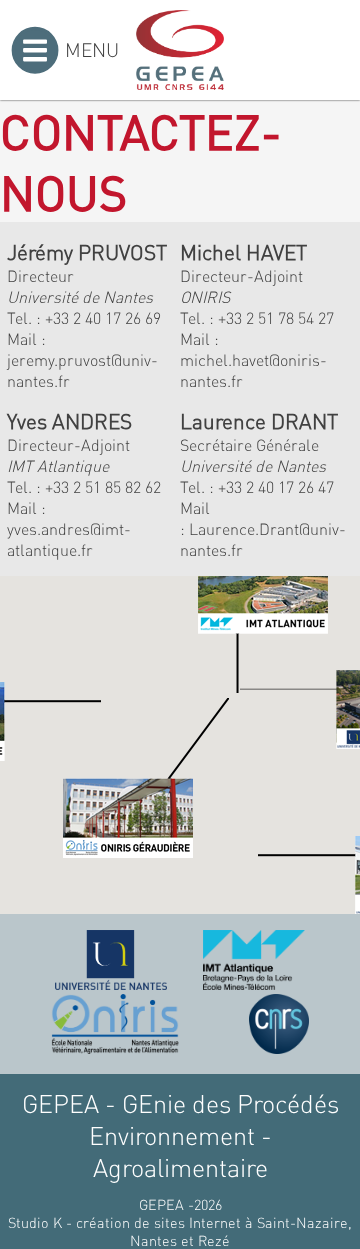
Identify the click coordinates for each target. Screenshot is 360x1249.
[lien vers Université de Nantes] (111, 960)
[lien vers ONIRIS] (115, 1024)
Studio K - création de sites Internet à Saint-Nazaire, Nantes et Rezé (180, 1231)
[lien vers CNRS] (279, 1024)
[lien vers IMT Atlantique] (253, 960)
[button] (146, 778)
